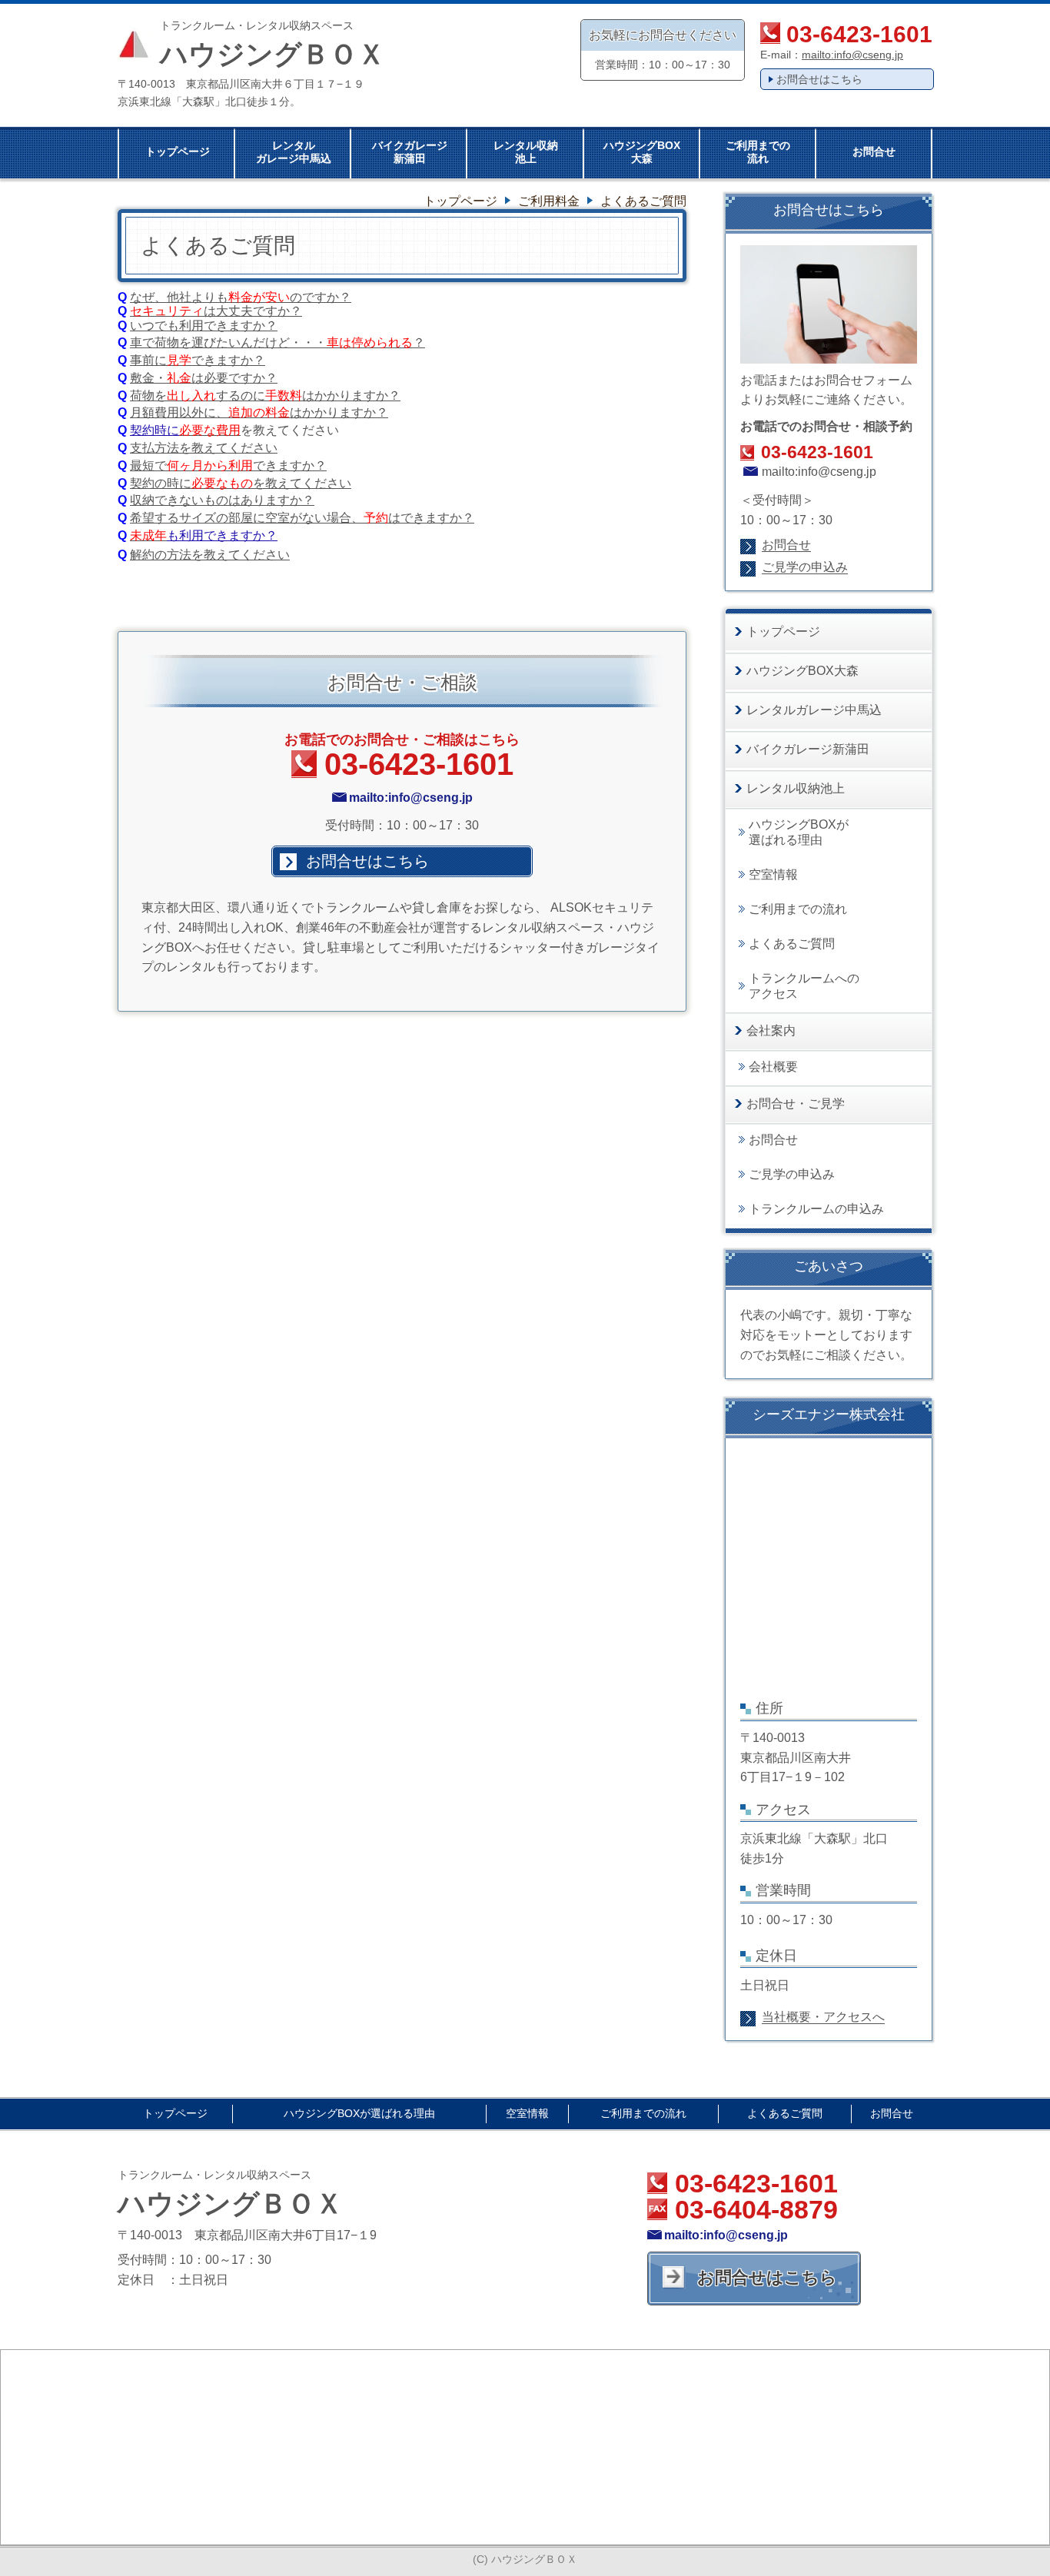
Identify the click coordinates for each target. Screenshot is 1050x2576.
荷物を (148, 396)
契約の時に (161, 483)
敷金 (142, 378)
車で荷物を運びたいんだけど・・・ (228, 342)
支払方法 (155, 448)
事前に (148, 360)
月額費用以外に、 (179, 412)
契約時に (155, 430)
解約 (142, 555)
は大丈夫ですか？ (216, 311)
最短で (148, 465)
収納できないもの (179, 500)
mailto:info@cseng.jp (852, 55)
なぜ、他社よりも (241, 297)
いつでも (155, 326)
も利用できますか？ (222, 535)
